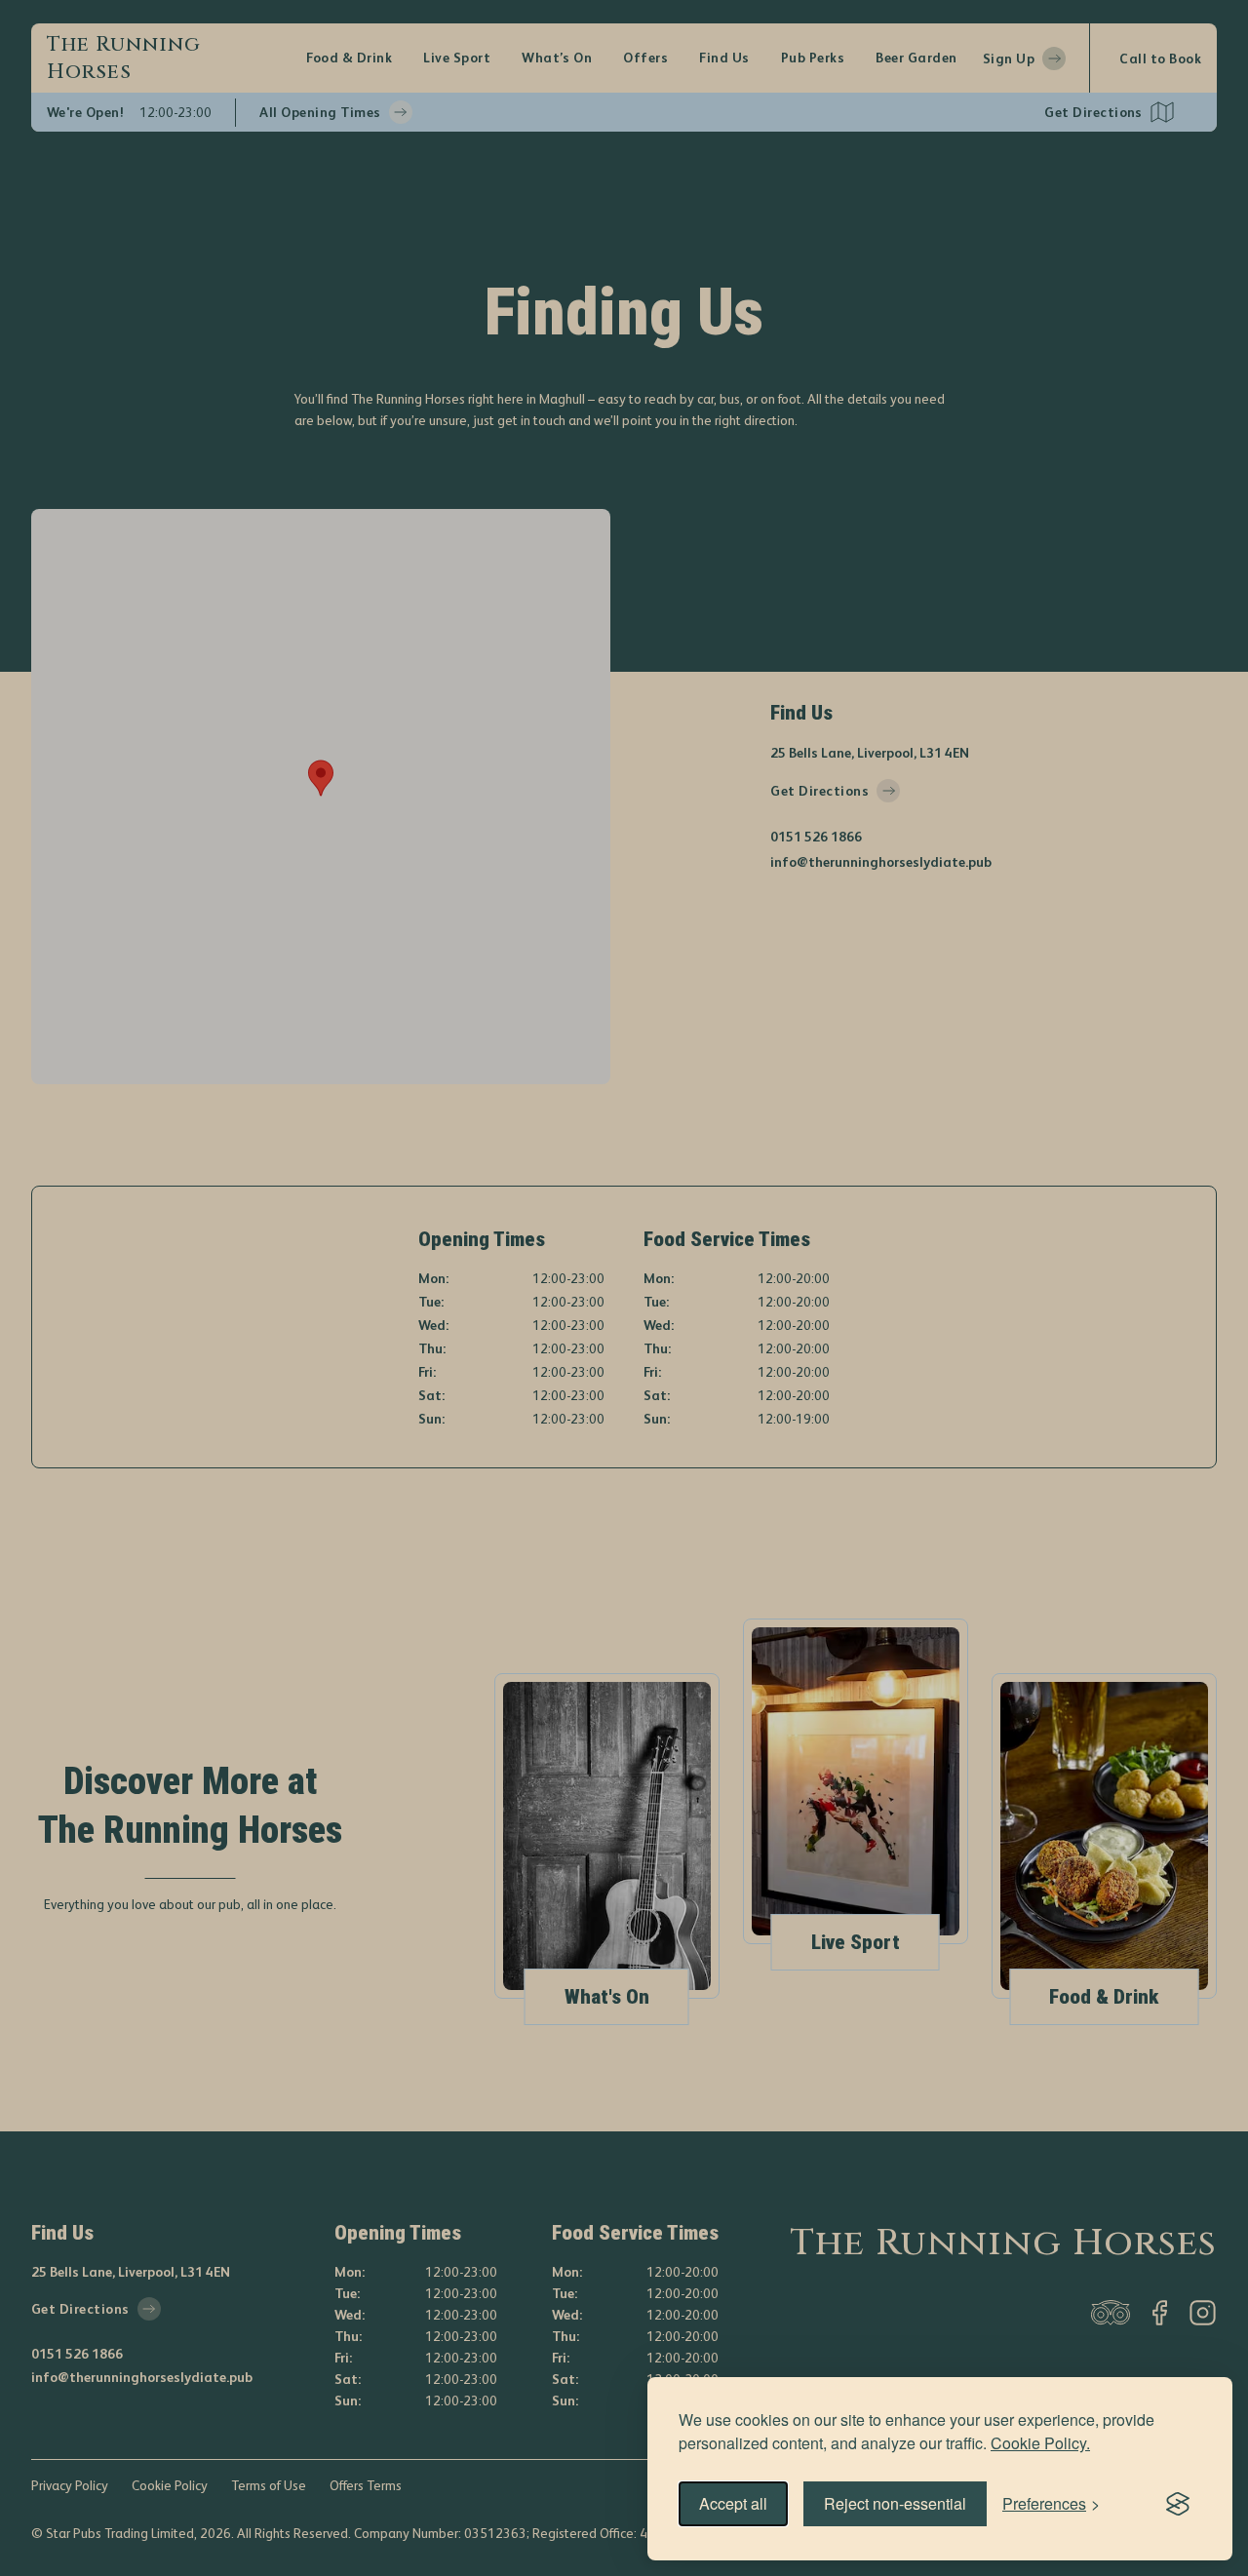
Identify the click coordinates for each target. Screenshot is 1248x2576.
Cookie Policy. (1040, 2443)
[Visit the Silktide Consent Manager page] (1178, 2504)
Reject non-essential (895, 2503)
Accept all (733, 2503)
